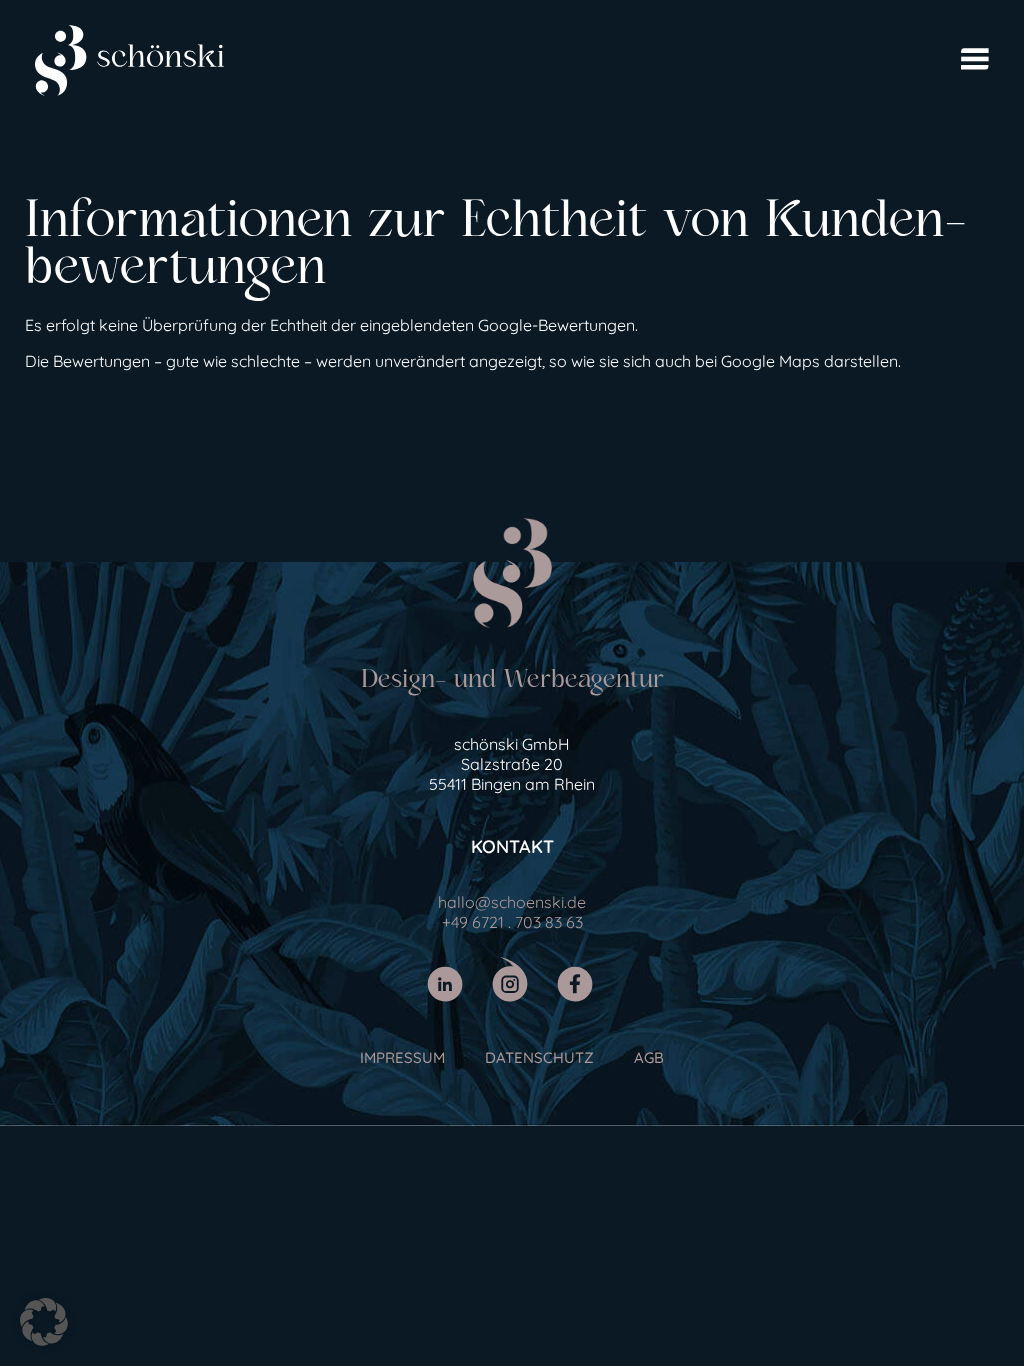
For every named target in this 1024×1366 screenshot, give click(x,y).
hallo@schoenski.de (512, 902)
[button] (44, 1322)
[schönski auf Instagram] (512, 979)
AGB (649, 1057)
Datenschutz (539, 1057)
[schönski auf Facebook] (577, 979)
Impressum (402, 1057)
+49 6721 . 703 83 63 (512, 922)
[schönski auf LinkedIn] (447, 979)
